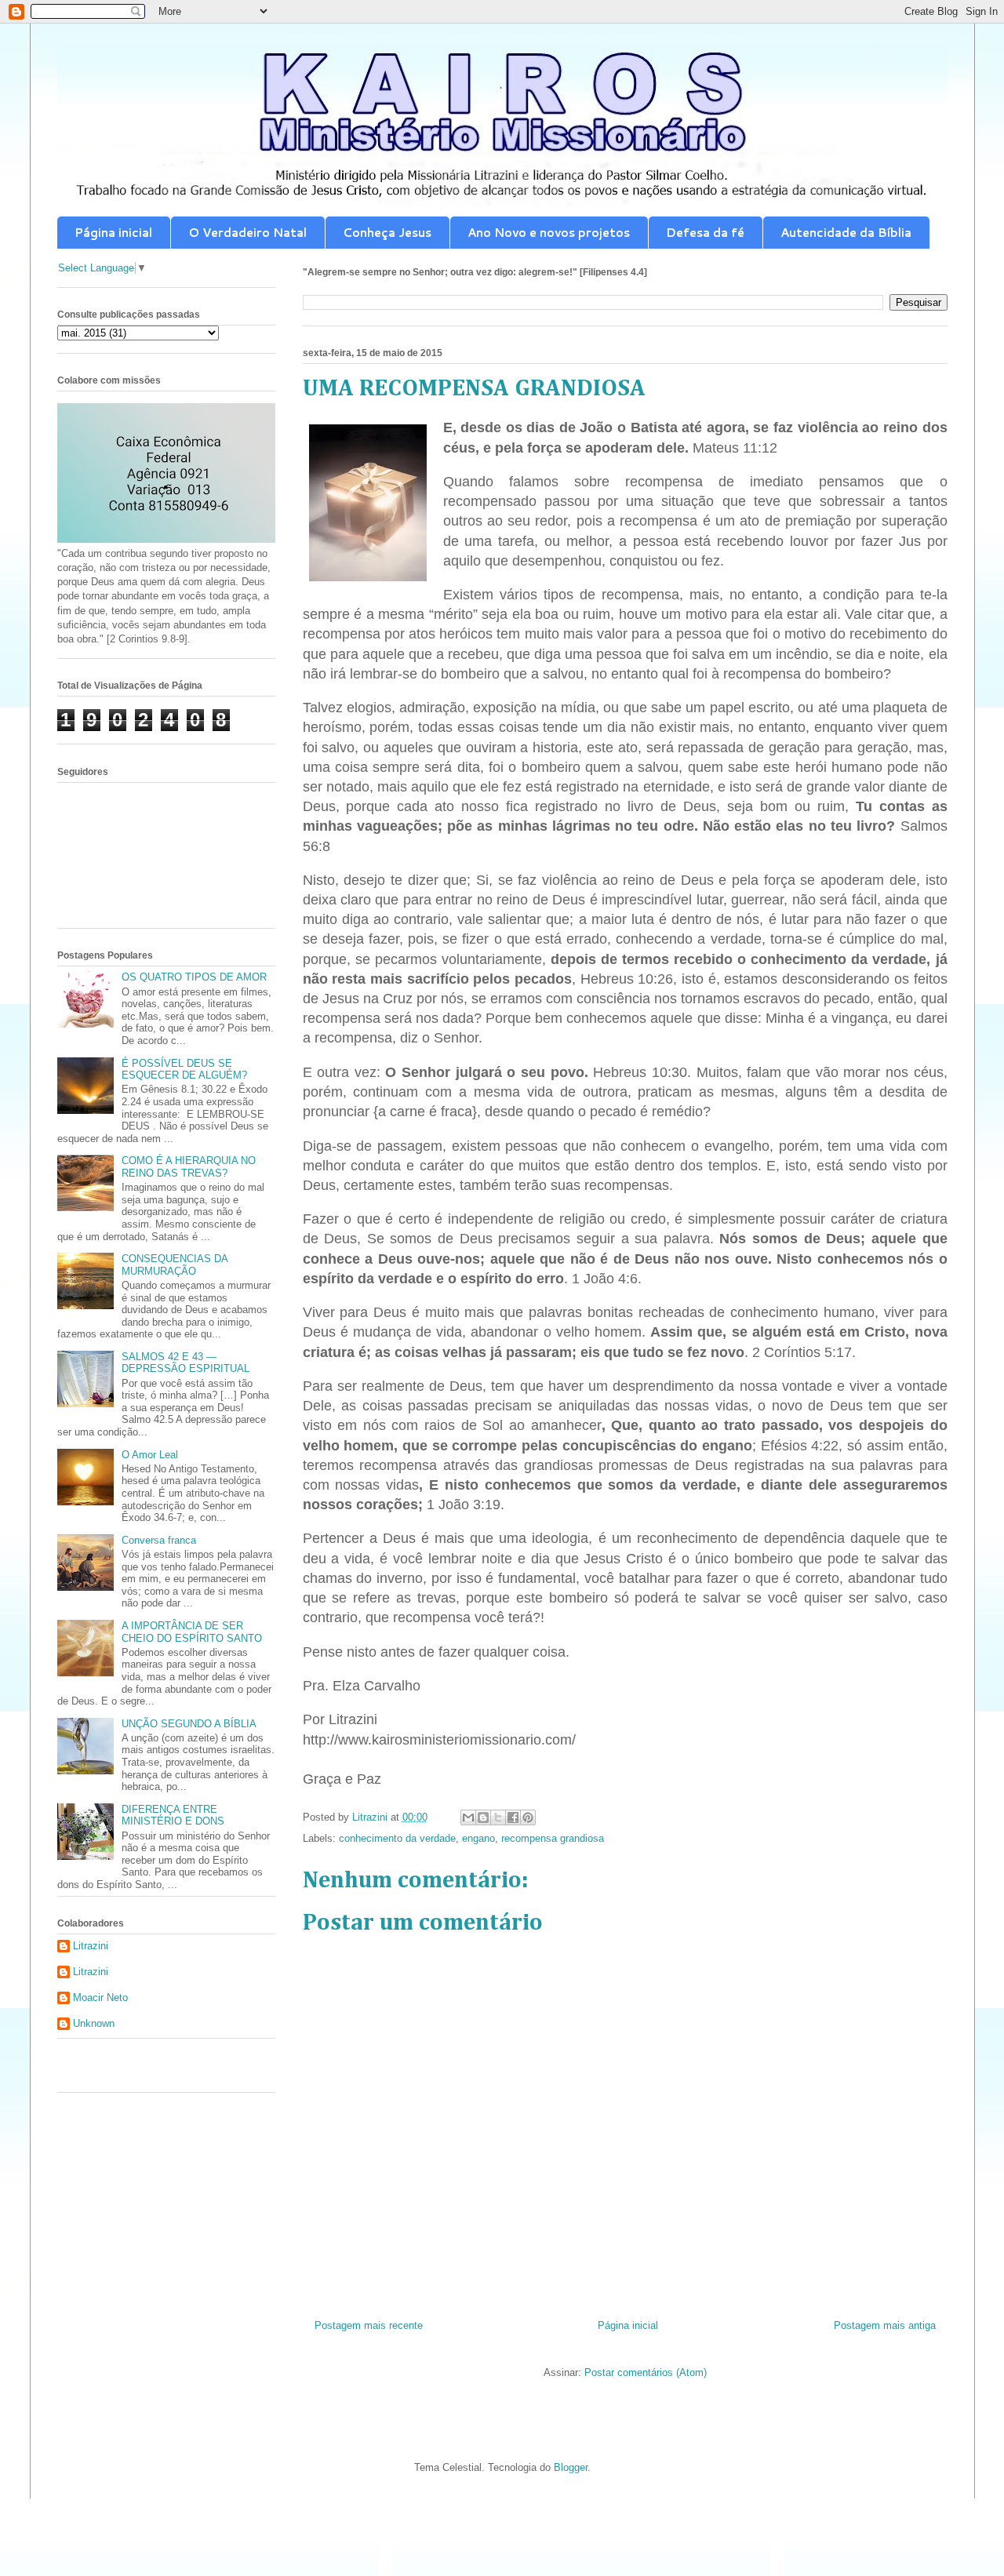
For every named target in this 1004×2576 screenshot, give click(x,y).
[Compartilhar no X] (498, 1817)
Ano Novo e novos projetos (549, 233)
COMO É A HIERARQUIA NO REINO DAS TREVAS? (189, 1167)
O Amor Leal (150, 1455)
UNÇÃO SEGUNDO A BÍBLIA (189, 1724)
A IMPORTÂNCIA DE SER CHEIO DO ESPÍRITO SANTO (192, 1632)
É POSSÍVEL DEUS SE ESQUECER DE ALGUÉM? (184, 1070)
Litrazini (91, 1946)
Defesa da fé (705, 233)
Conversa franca (159, 1540)
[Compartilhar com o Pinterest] (528, 1817)
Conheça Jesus (387, 233)
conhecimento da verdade (397, 1838)
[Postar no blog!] (483, 1817)
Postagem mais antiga (885, 2325)
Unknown (94, 2023)
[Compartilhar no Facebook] (513, 1817)
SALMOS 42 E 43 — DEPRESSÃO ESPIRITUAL (186, 1363)
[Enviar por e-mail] (468, 1817)
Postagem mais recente (369, 2325)
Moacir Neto (100, 1997)
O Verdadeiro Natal (247, 233)
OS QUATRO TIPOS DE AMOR (194, 977)
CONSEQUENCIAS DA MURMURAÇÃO (175, 1265)
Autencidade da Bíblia (846, 233)
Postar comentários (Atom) (646, 2372)
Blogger (571, 2467)
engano (478, 1838)
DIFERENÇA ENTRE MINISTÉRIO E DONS (173, 1816)
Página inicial (113, 233)
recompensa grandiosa (553, 1838)
